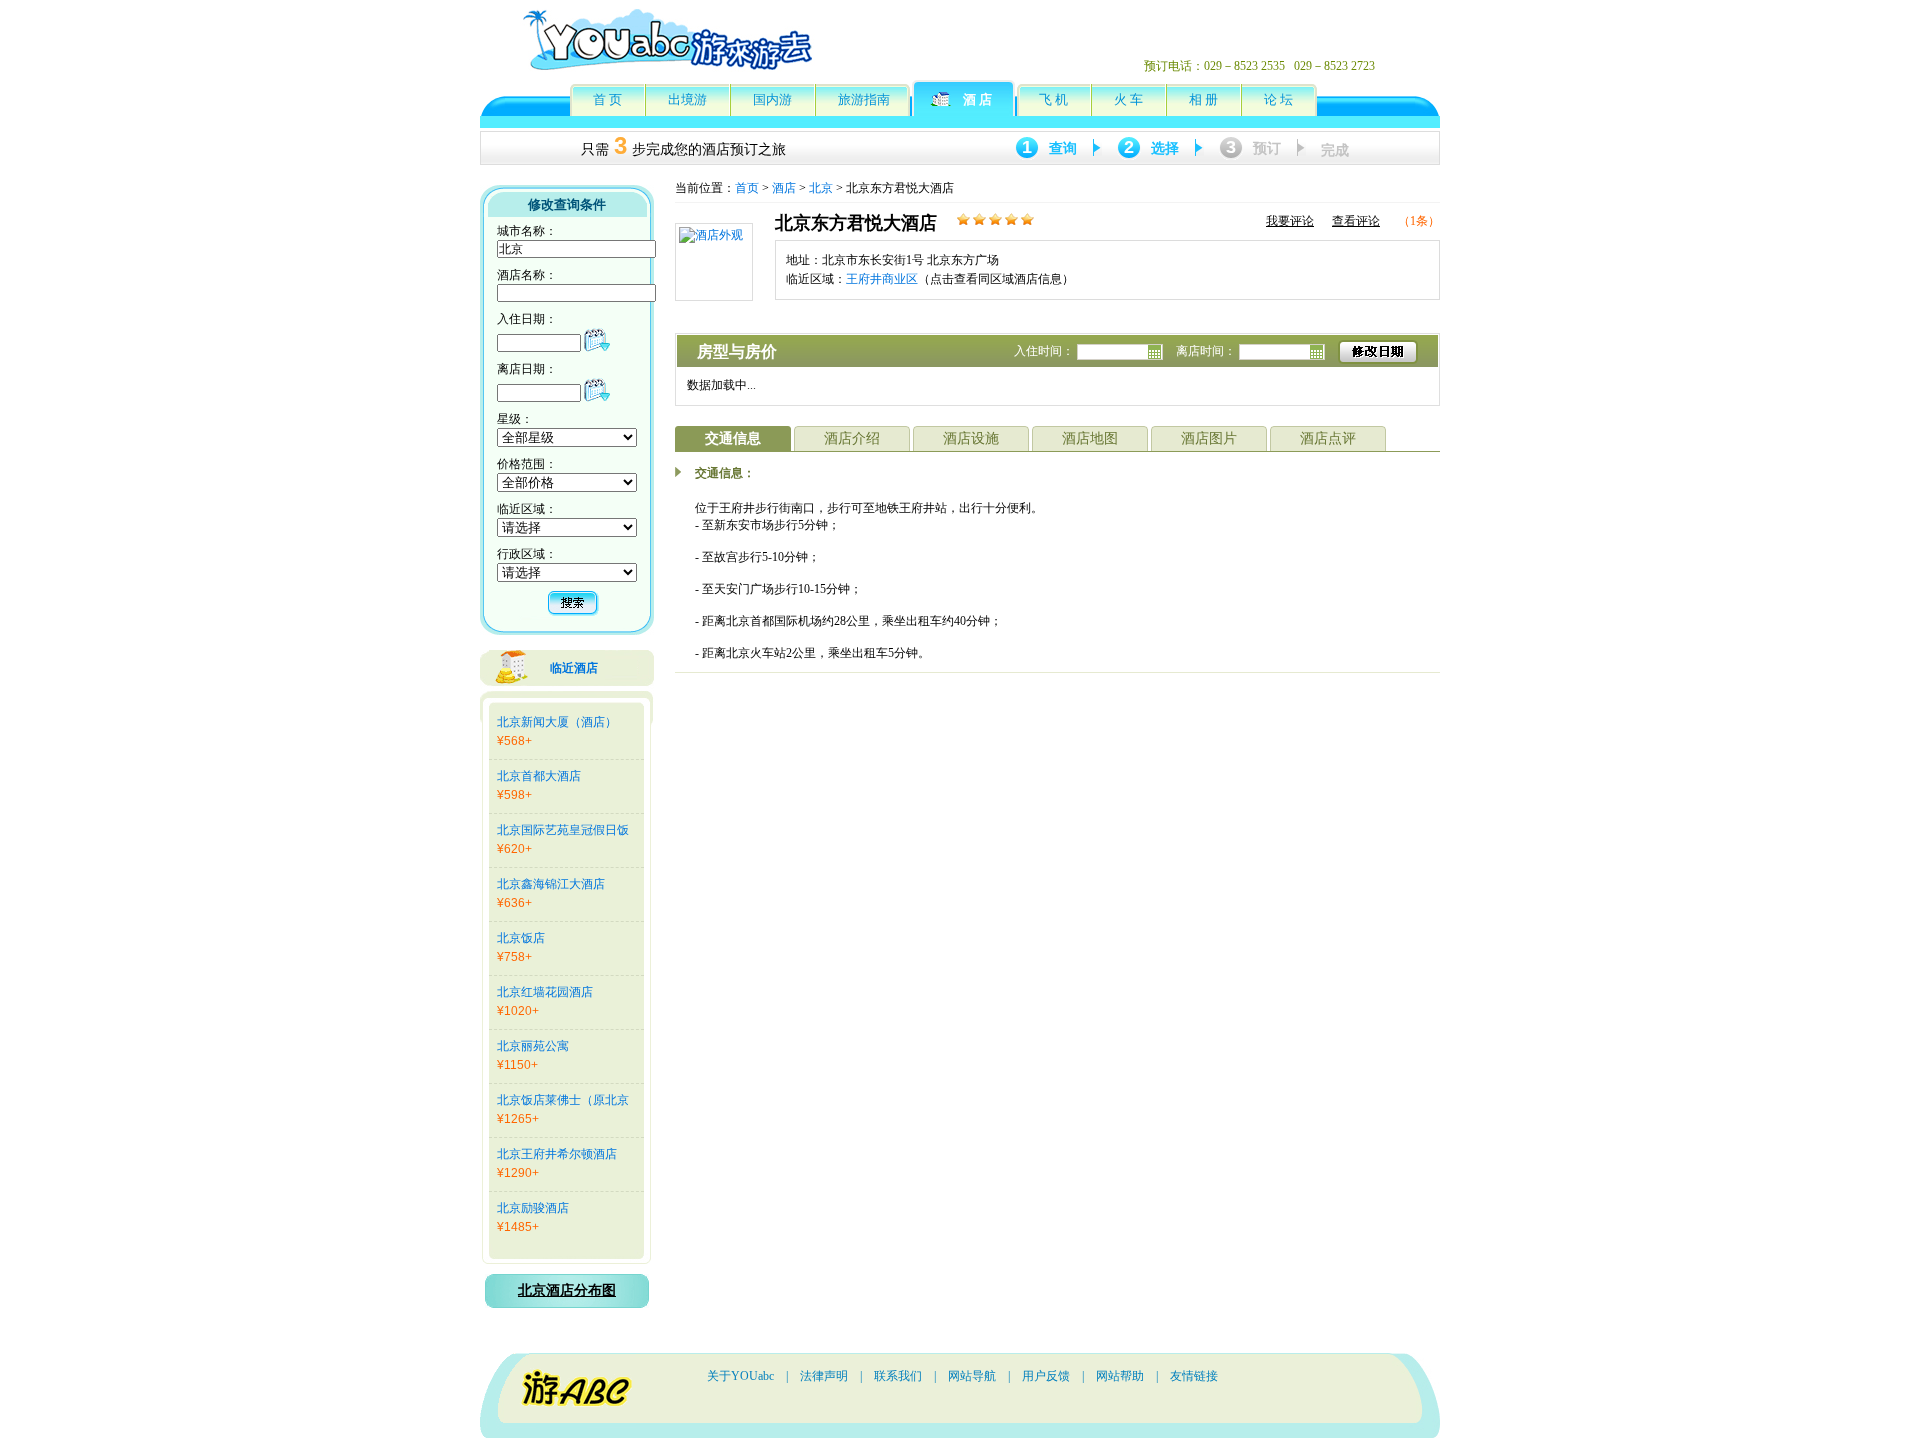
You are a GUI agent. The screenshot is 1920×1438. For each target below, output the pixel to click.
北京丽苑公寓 (533, 1046)
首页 (747, 188)
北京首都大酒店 (539, 776)
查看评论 (1356, 221)
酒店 (784, 188)
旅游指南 (864, 99)
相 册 (1203, 99)
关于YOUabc (740, 1376)
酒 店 (977, 99)
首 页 (607, 99)
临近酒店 (574, 668)
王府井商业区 (882, 279)
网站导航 (972, 1376)
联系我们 (898, 1376)
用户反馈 (1046, 1376)
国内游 (772, 99)
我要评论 (1290, 221)
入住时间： (1045, 351)
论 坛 (1278, 99)
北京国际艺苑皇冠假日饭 (563, 830)
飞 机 (1053, 99)
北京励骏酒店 (533, 1208)
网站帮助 (1120, 1376)
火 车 (1128, 99)
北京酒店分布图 (567, 1290)
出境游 (687, 99)
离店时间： (1207, 351)
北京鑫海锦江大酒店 (551, 884)
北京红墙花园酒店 (545, 992)
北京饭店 (521, 938)
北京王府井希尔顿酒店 (557, 1154)
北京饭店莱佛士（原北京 (563, 1100)
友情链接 (1194, 1376)
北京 (821, 188)
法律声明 (824, 1376)
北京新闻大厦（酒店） (557, 722)
